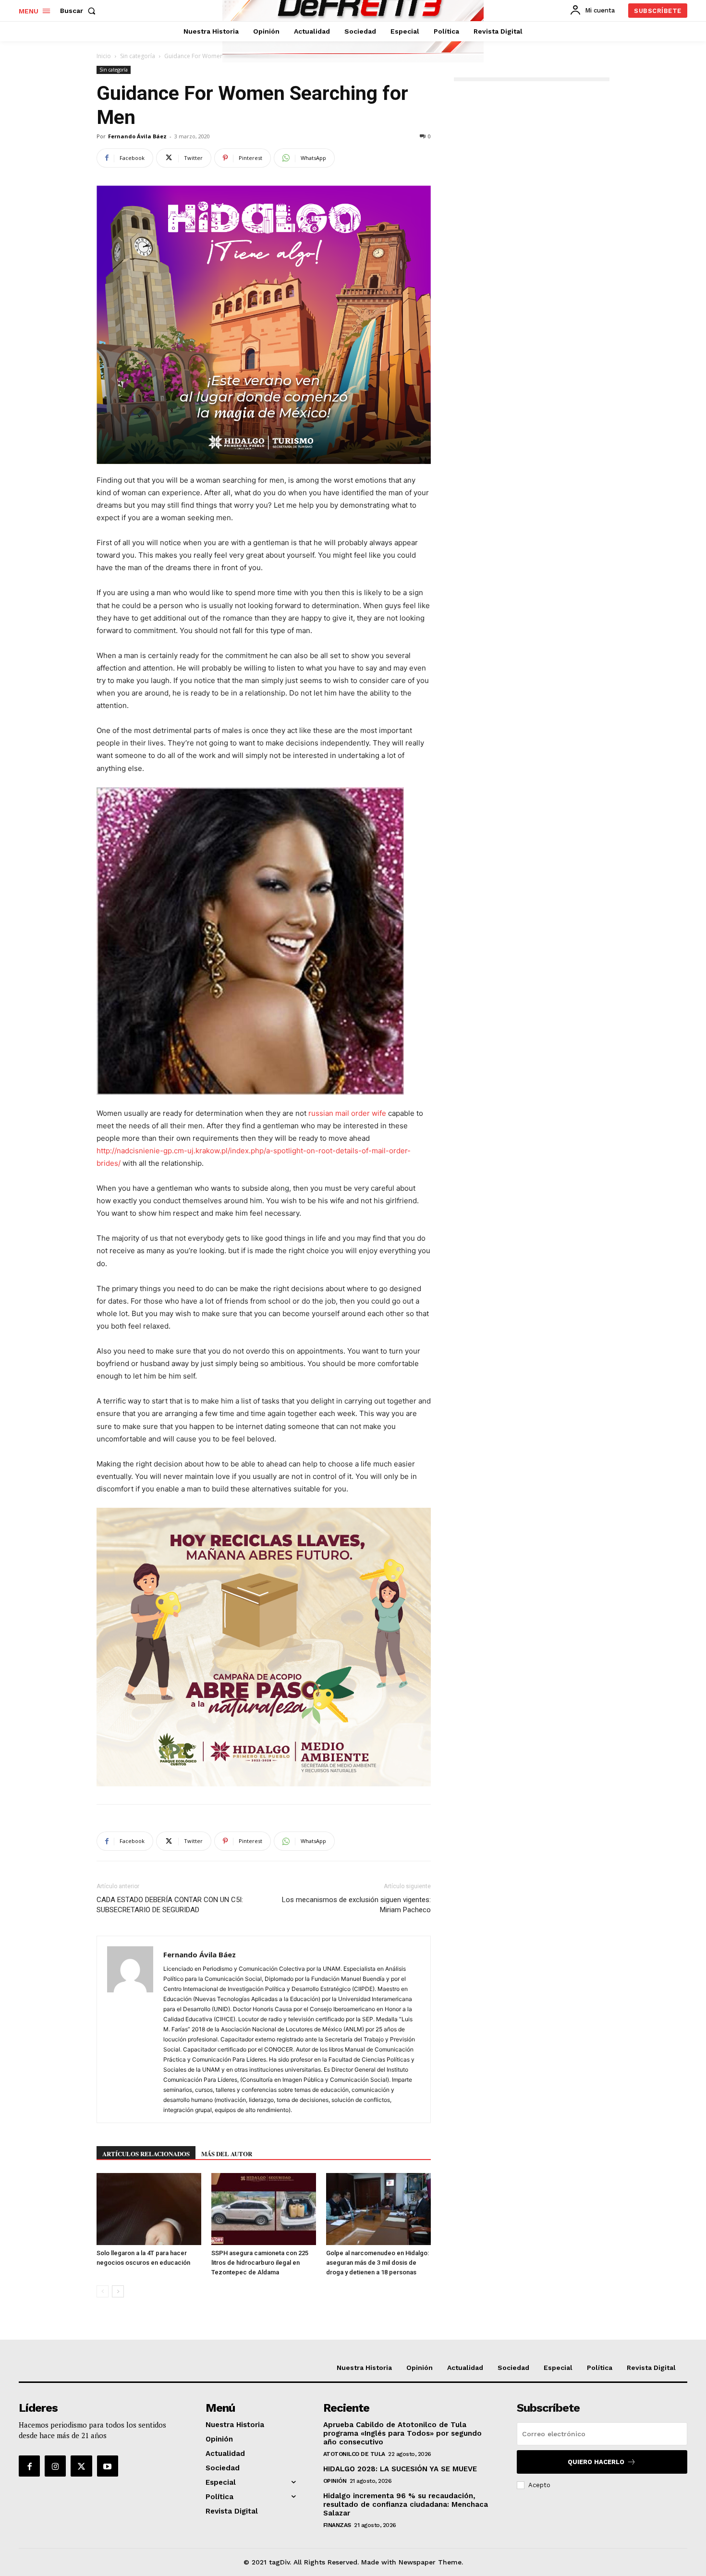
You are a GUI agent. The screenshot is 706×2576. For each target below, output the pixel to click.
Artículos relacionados (146, 2154)
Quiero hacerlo (596, 2462)
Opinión (335, 2481)
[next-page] (118, 2291)
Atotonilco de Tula (354, 2454)
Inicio (104, 56)
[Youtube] (108, 2466)
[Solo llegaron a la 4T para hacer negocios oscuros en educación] (149, 2209)
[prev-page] (103, 2291)
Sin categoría (138, 56)
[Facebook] (29, 2466)
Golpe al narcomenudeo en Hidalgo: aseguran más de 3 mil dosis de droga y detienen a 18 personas (377, 2263)
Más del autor (227, 2154)
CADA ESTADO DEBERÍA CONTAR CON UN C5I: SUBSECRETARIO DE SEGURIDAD (170, 1905)
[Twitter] (81, 2466)
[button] (80, 11)
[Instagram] (55, 2466)
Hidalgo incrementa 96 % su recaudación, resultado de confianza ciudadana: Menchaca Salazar (406, 2504)
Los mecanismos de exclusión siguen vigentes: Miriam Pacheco (356, 1905)
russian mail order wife (347, 1113)
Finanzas (337, 2525)
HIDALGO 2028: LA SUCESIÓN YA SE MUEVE (400, 2469)
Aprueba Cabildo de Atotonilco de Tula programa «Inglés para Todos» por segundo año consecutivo (402, 2433)
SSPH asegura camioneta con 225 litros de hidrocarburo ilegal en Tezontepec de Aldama (260, 2263)
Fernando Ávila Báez (137, 136)
